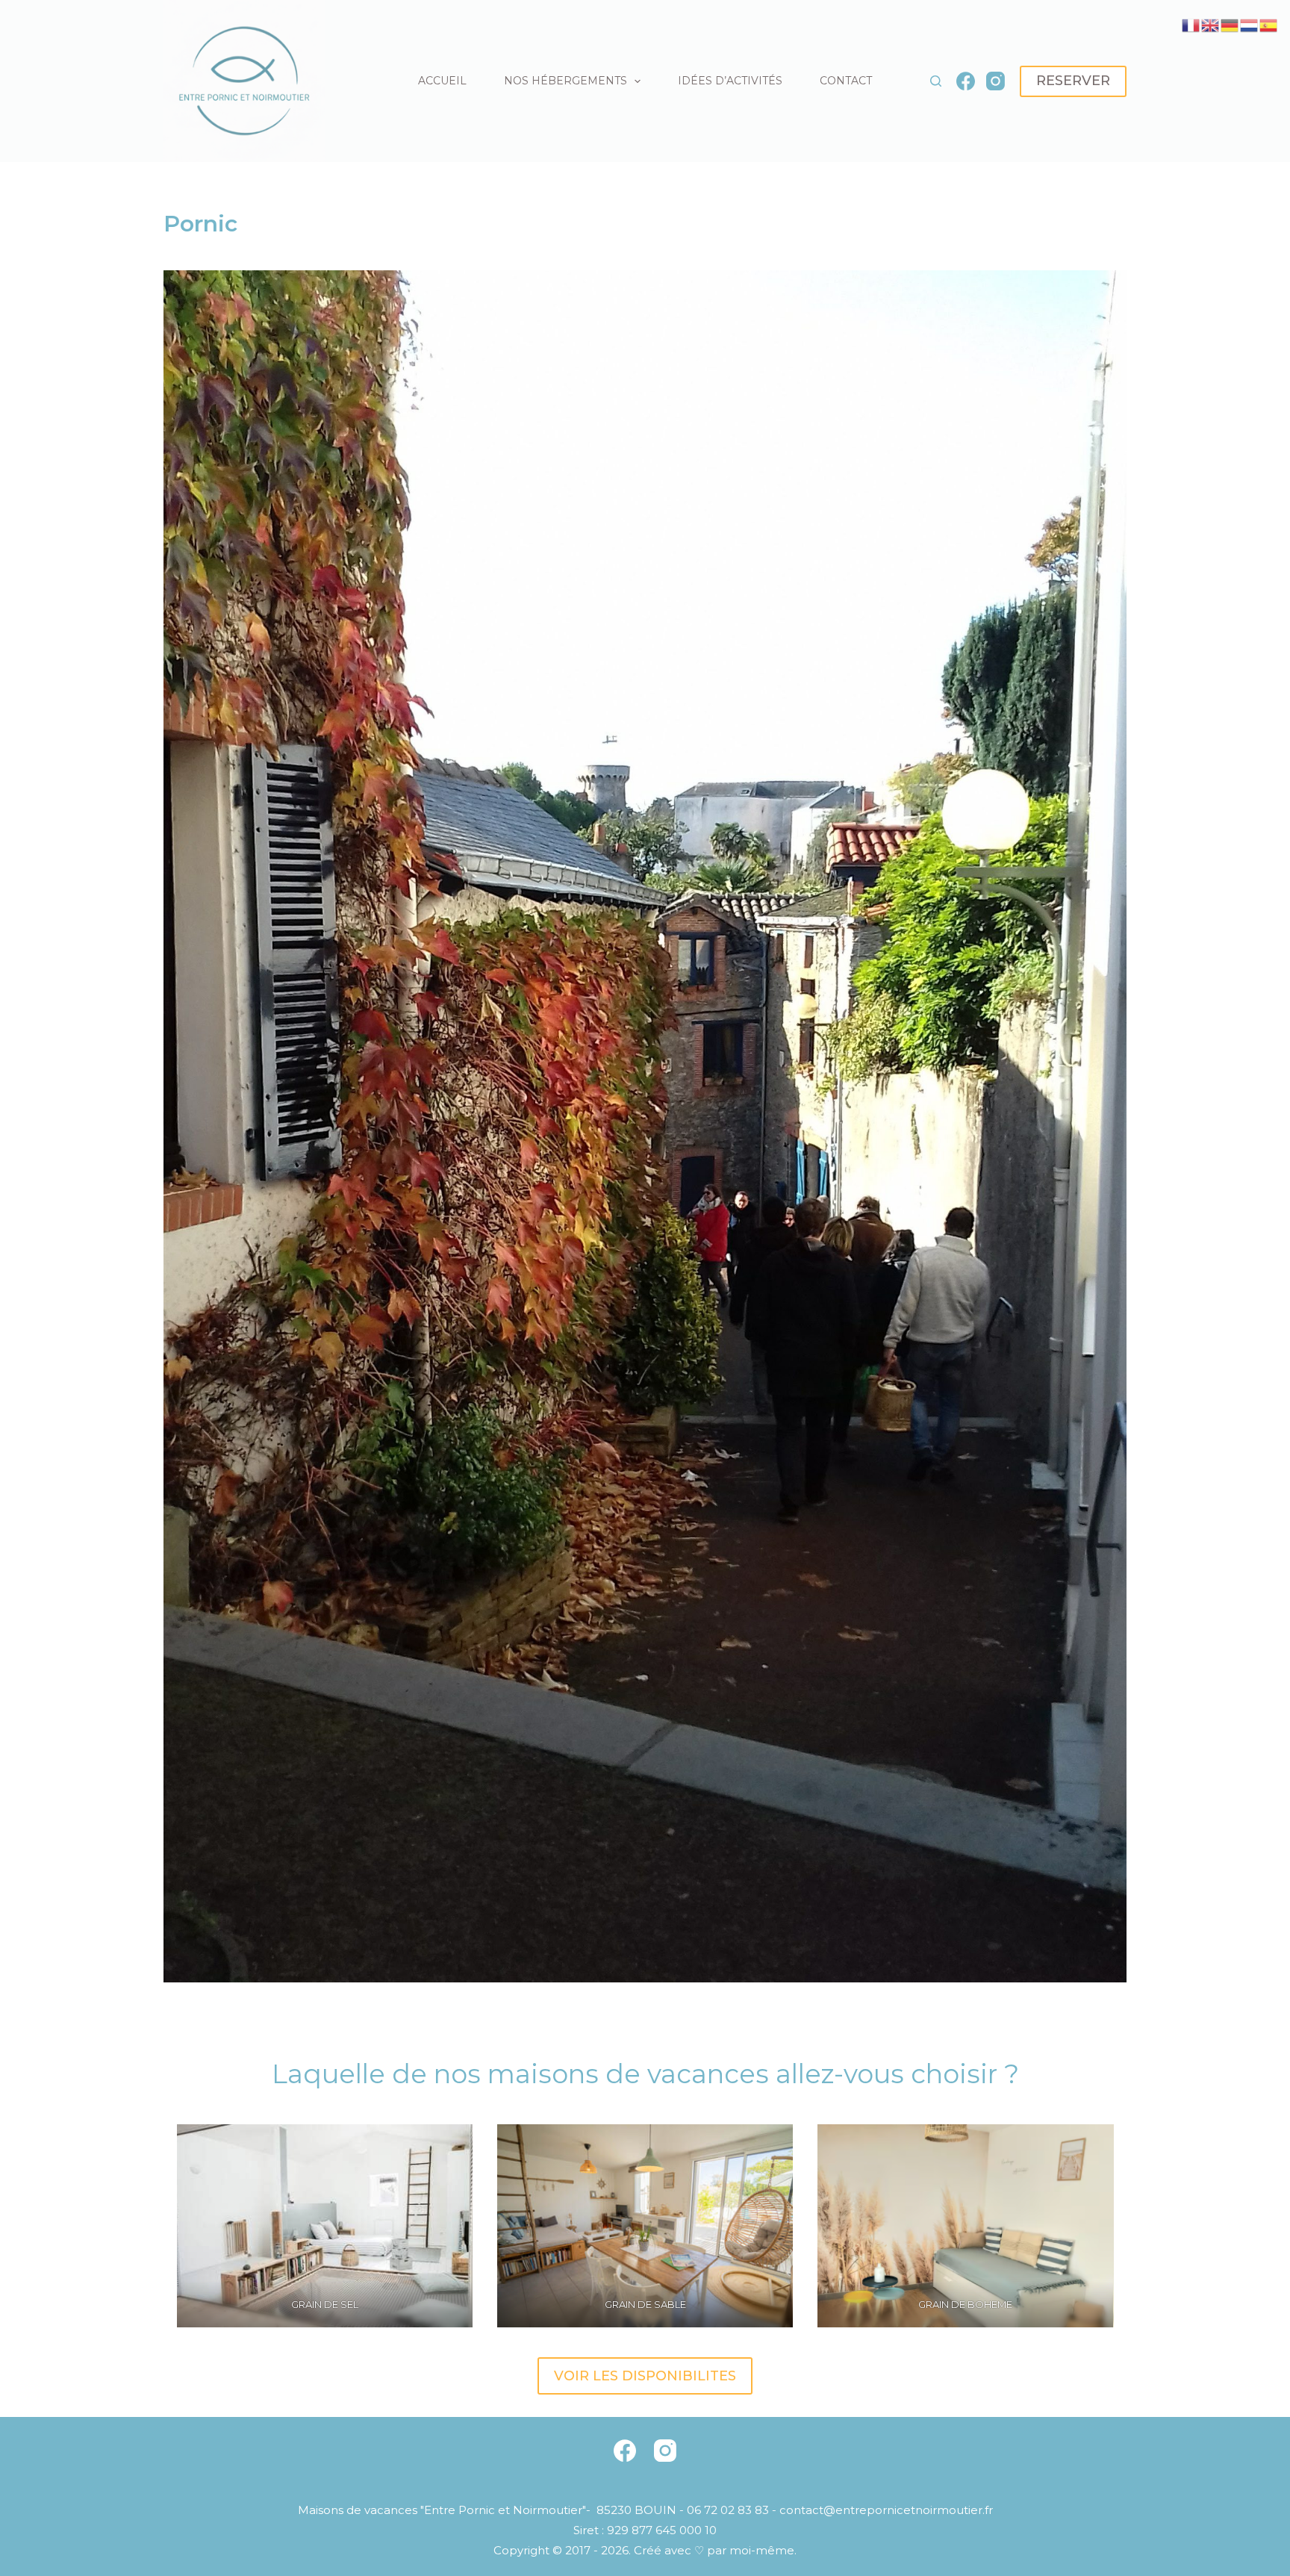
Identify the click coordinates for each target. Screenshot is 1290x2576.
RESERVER (1073, 81)
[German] (1230, 24)
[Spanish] (1269, 24)
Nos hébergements (565, 81)
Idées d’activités (730, 81)
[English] (1211, 24)
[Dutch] (1250, 24)
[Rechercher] (936, 81)
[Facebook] (966, 81)
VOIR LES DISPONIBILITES (645, 2376)
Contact (846, 81)
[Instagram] (995, 81)
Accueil (442, 81)
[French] (1191, 24)
